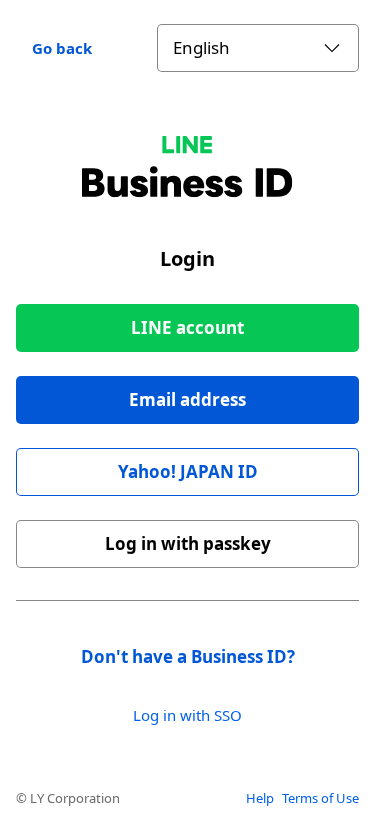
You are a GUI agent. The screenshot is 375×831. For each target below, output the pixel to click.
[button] (187, 400)
